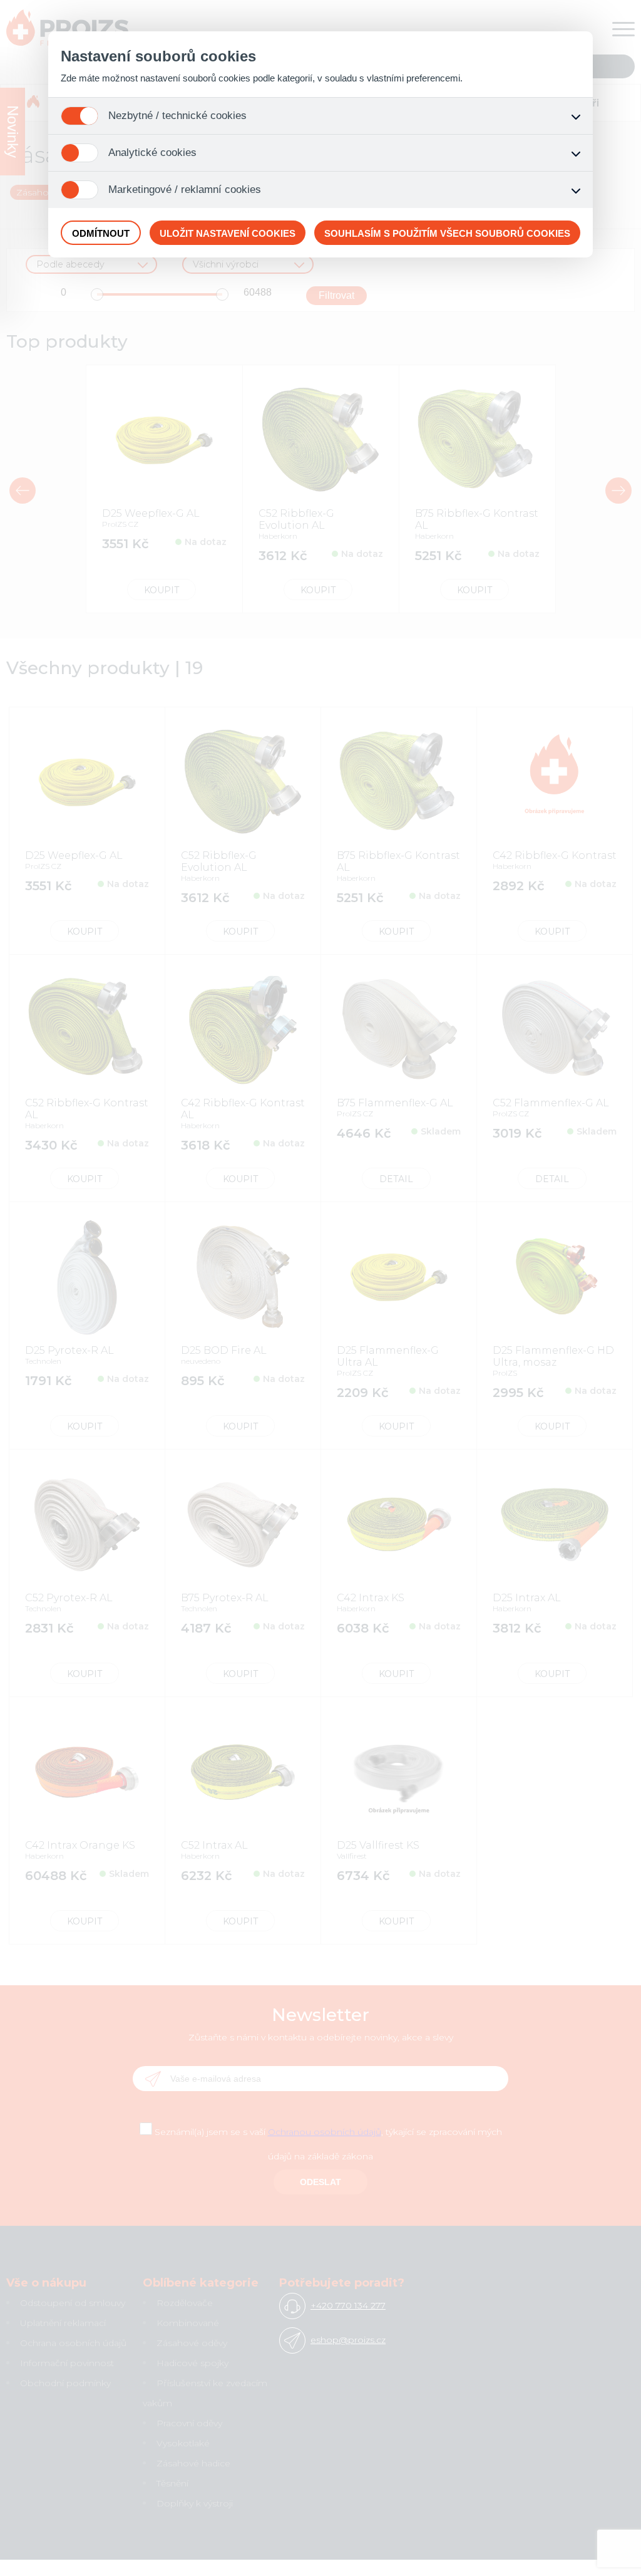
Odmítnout (101, 233)
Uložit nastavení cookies (228, 233)
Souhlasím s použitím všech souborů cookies (447, 233)
